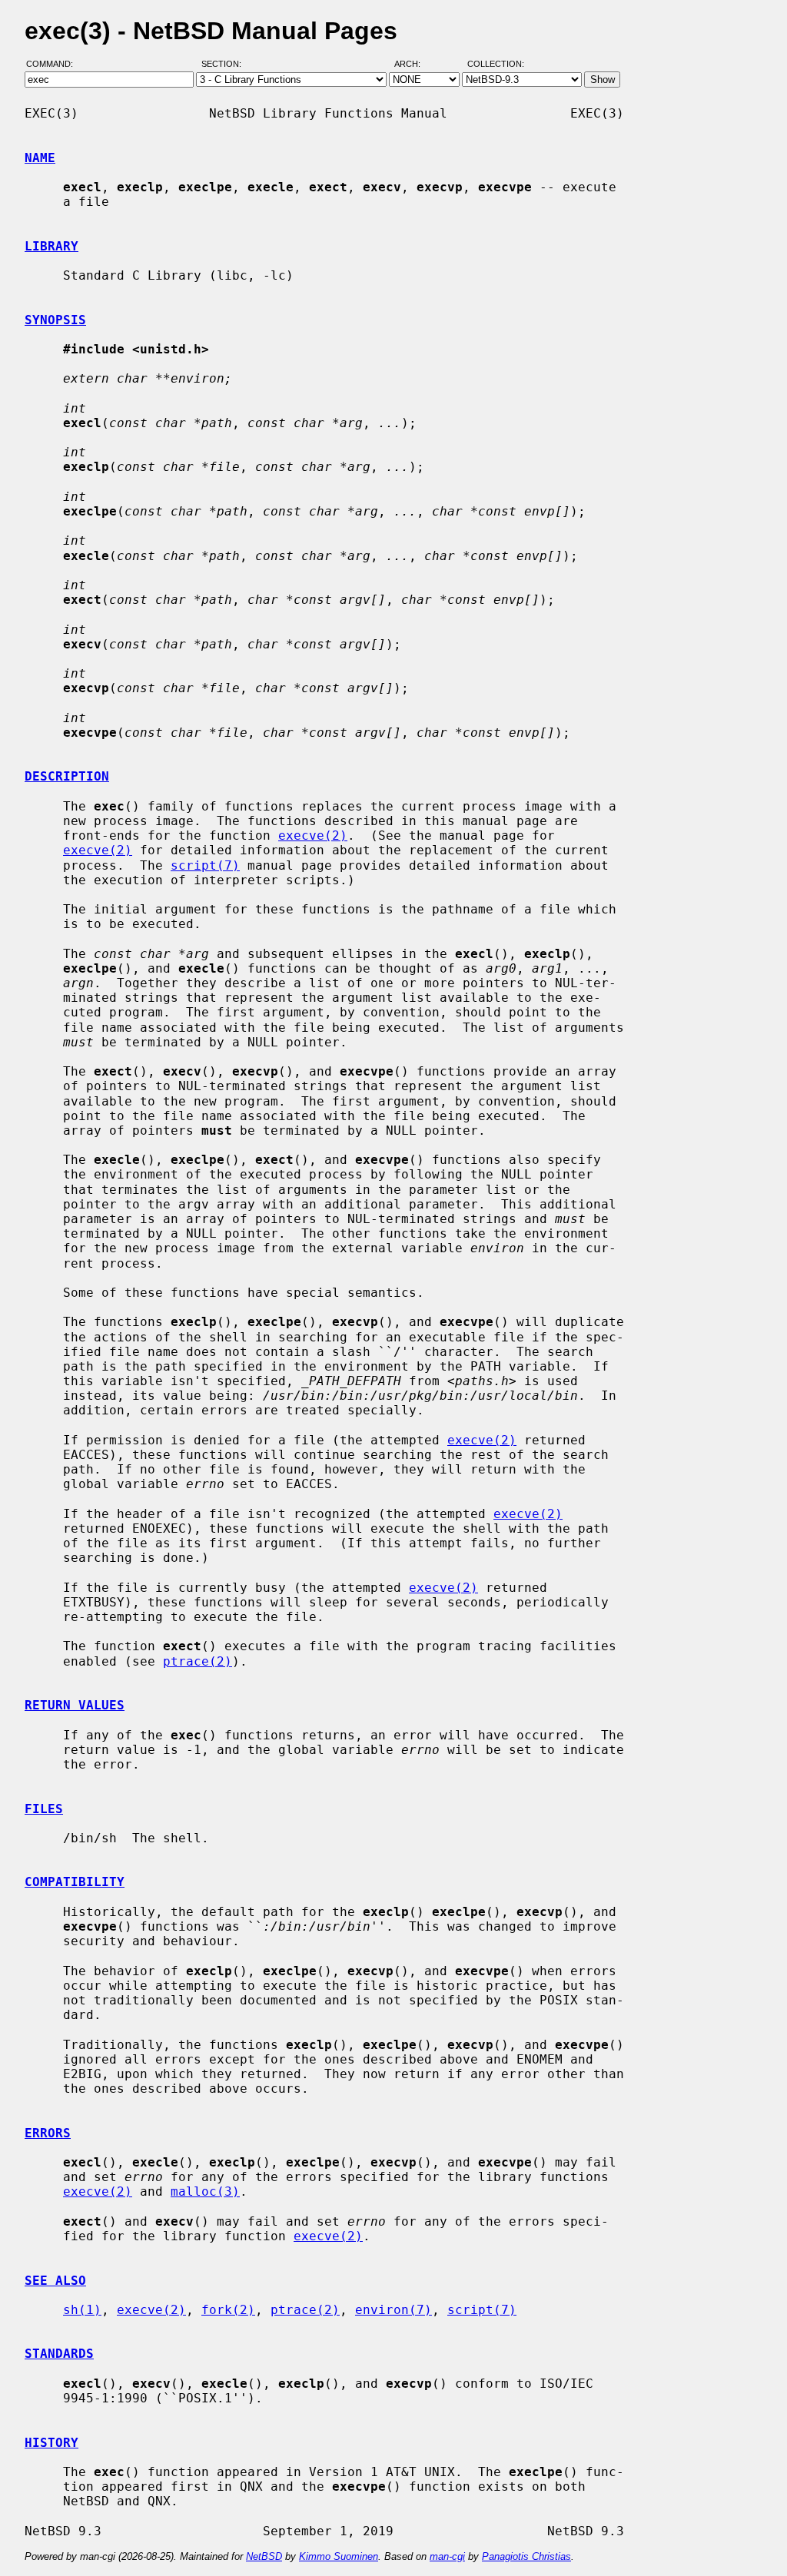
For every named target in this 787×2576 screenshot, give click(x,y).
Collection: (496, 64)
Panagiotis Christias (526, 2556)
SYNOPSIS (55, 320)
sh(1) (82, 2310)
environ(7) (393, 2310)
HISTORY (51, 2443)
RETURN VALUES (75, 1705)
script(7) (205, 865)
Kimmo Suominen (339, 2556)
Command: (54, 64)
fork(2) (228, 2310)
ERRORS (48, 2133)
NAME (40, 158)
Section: (225, 64)
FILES (44, 1809)
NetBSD (264, 2556)
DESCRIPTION (67, 776)
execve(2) (313, 835)
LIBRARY (51, 246)
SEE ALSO (55, 2281)
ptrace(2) (198, 1661)
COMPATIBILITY (75, 1882)
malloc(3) (205, 2191)
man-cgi (447, 2556)
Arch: (414, 64)
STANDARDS (59, 2354)
